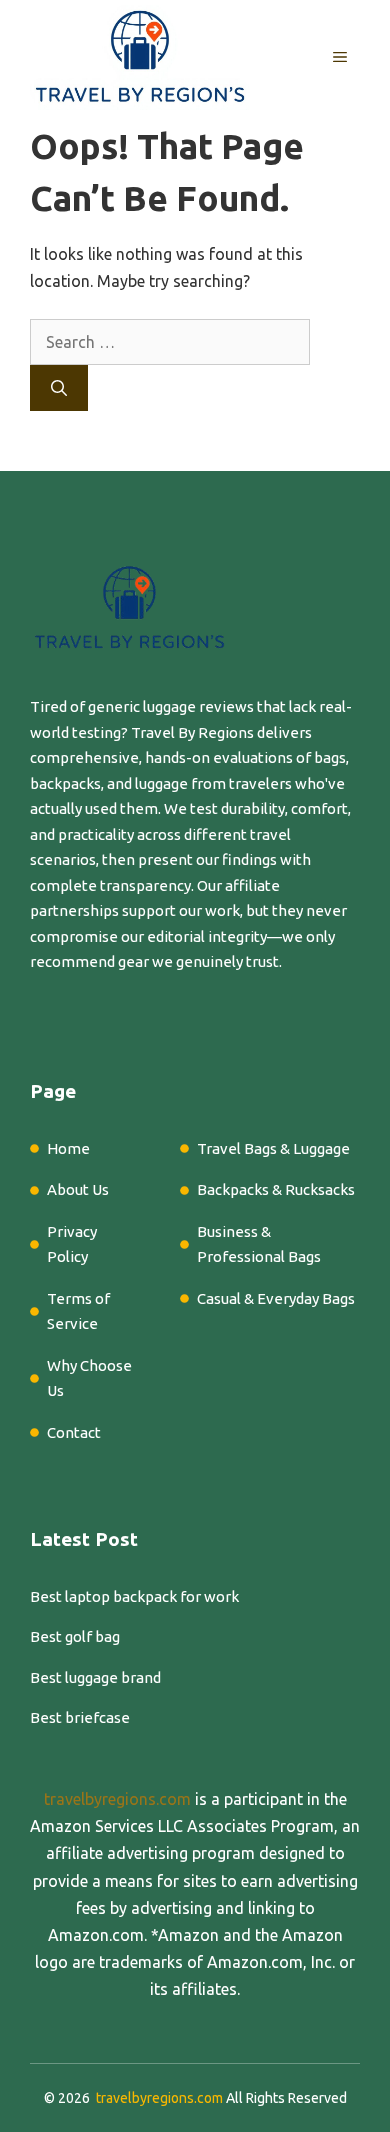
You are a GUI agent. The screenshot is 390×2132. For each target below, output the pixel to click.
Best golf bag (75, 1636)
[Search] (59, 388)
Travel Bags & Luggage (273, 1148)
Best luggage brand (95, 1677)
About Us (78, 1189)
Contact (74, 1432)
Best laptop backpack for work (134, 1596)
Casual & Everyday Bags (276, 1298)
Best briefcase (80, 1717)
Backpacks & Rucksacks (276, 1189)
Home (68, 1148)
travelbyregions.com (117, 1799)
